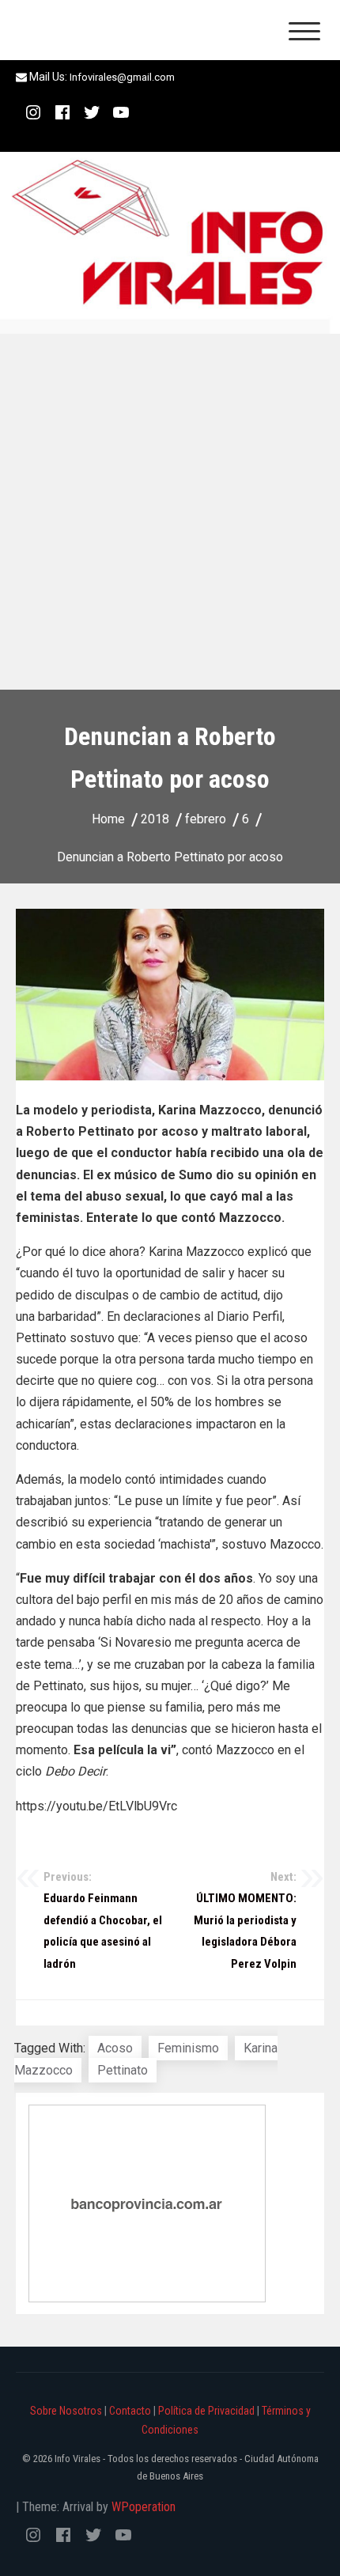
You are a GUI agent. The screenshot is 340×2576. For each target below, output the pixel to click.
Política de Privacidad (206, 2411)
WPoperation (144, 2507)
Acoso (115, 2048)
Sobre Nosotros (66, 2411)
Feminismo (188, 2048)
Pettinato (123, 2070)
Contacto (130, 2411)
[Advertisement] (170, 512)
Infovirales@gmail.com (122, 77)
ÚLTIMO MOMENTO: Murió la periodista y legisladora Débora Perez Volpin (245, 1920)
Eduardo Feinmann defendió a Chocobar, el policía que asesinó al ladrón (103, 1920)
